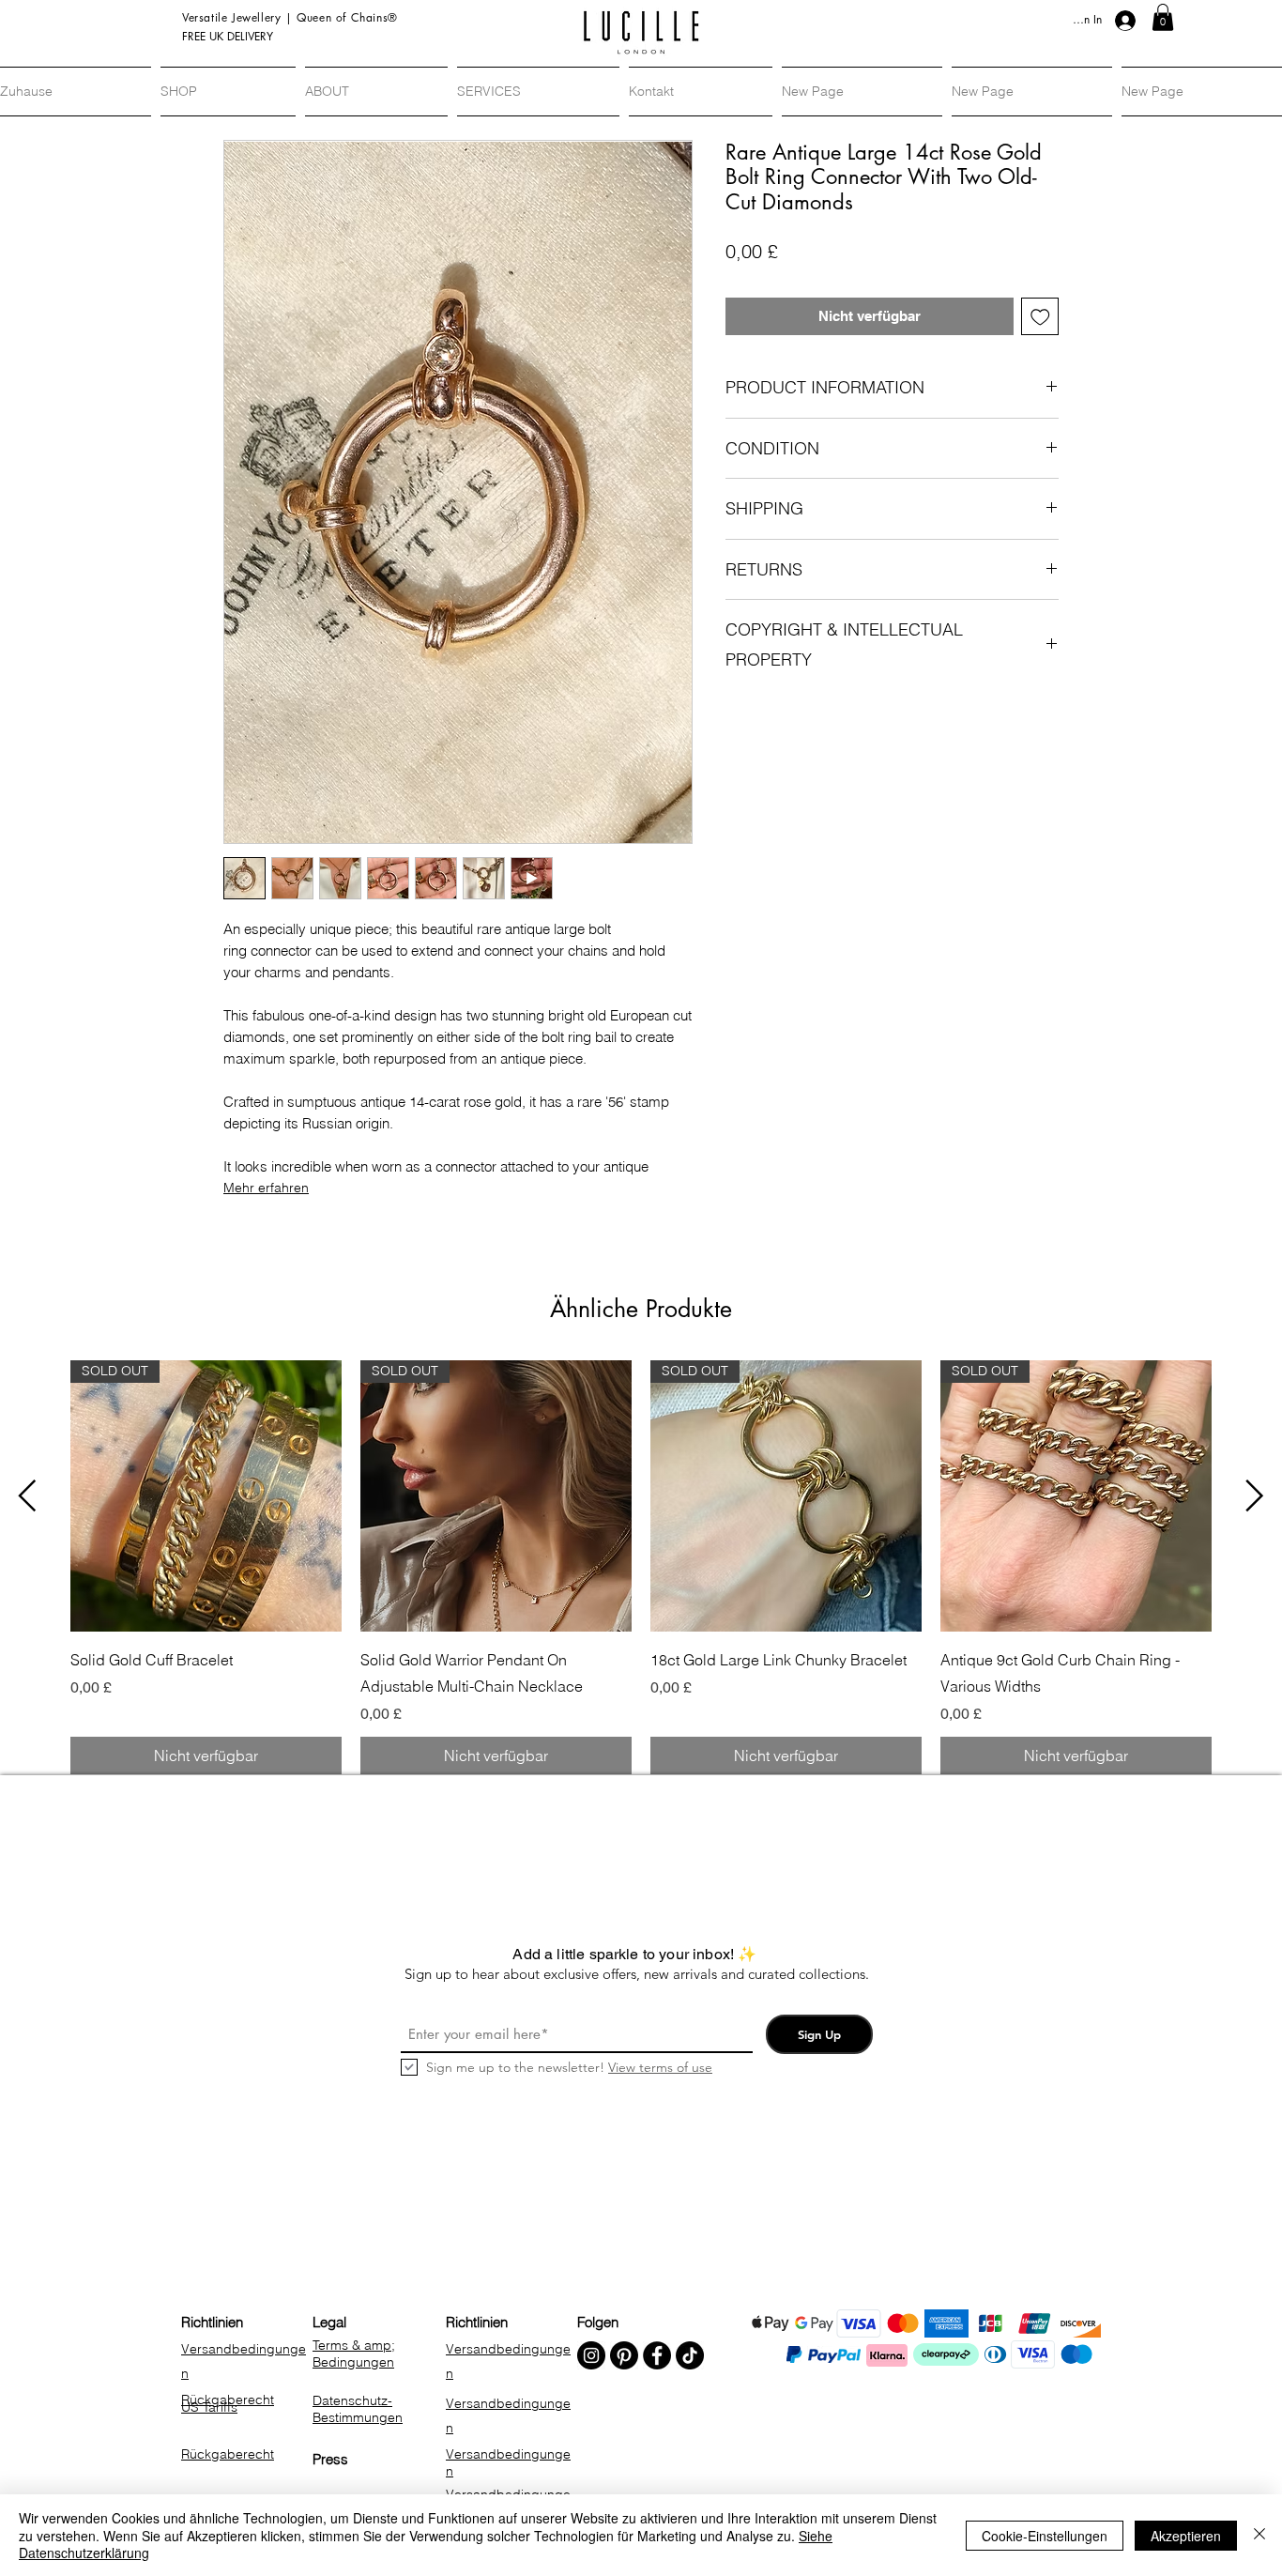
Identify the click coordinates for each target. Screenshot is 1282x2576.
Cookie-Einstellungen (1045, 2536)
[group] (641, 1567)
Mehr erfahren (266, 1188)
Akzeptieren (1186, 2536)
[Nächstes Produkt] (1255, 1495)
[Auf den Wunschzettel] (1040, 317)
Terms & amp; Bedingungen (354, 2354)
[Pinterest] (624, 2355)
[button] (1163, 17)
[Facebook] (657, 2355)
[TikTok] (690, 2355)
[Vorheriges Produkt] (27, 1495)
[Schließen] (1259, 2535)
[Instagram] (591, 2355)
